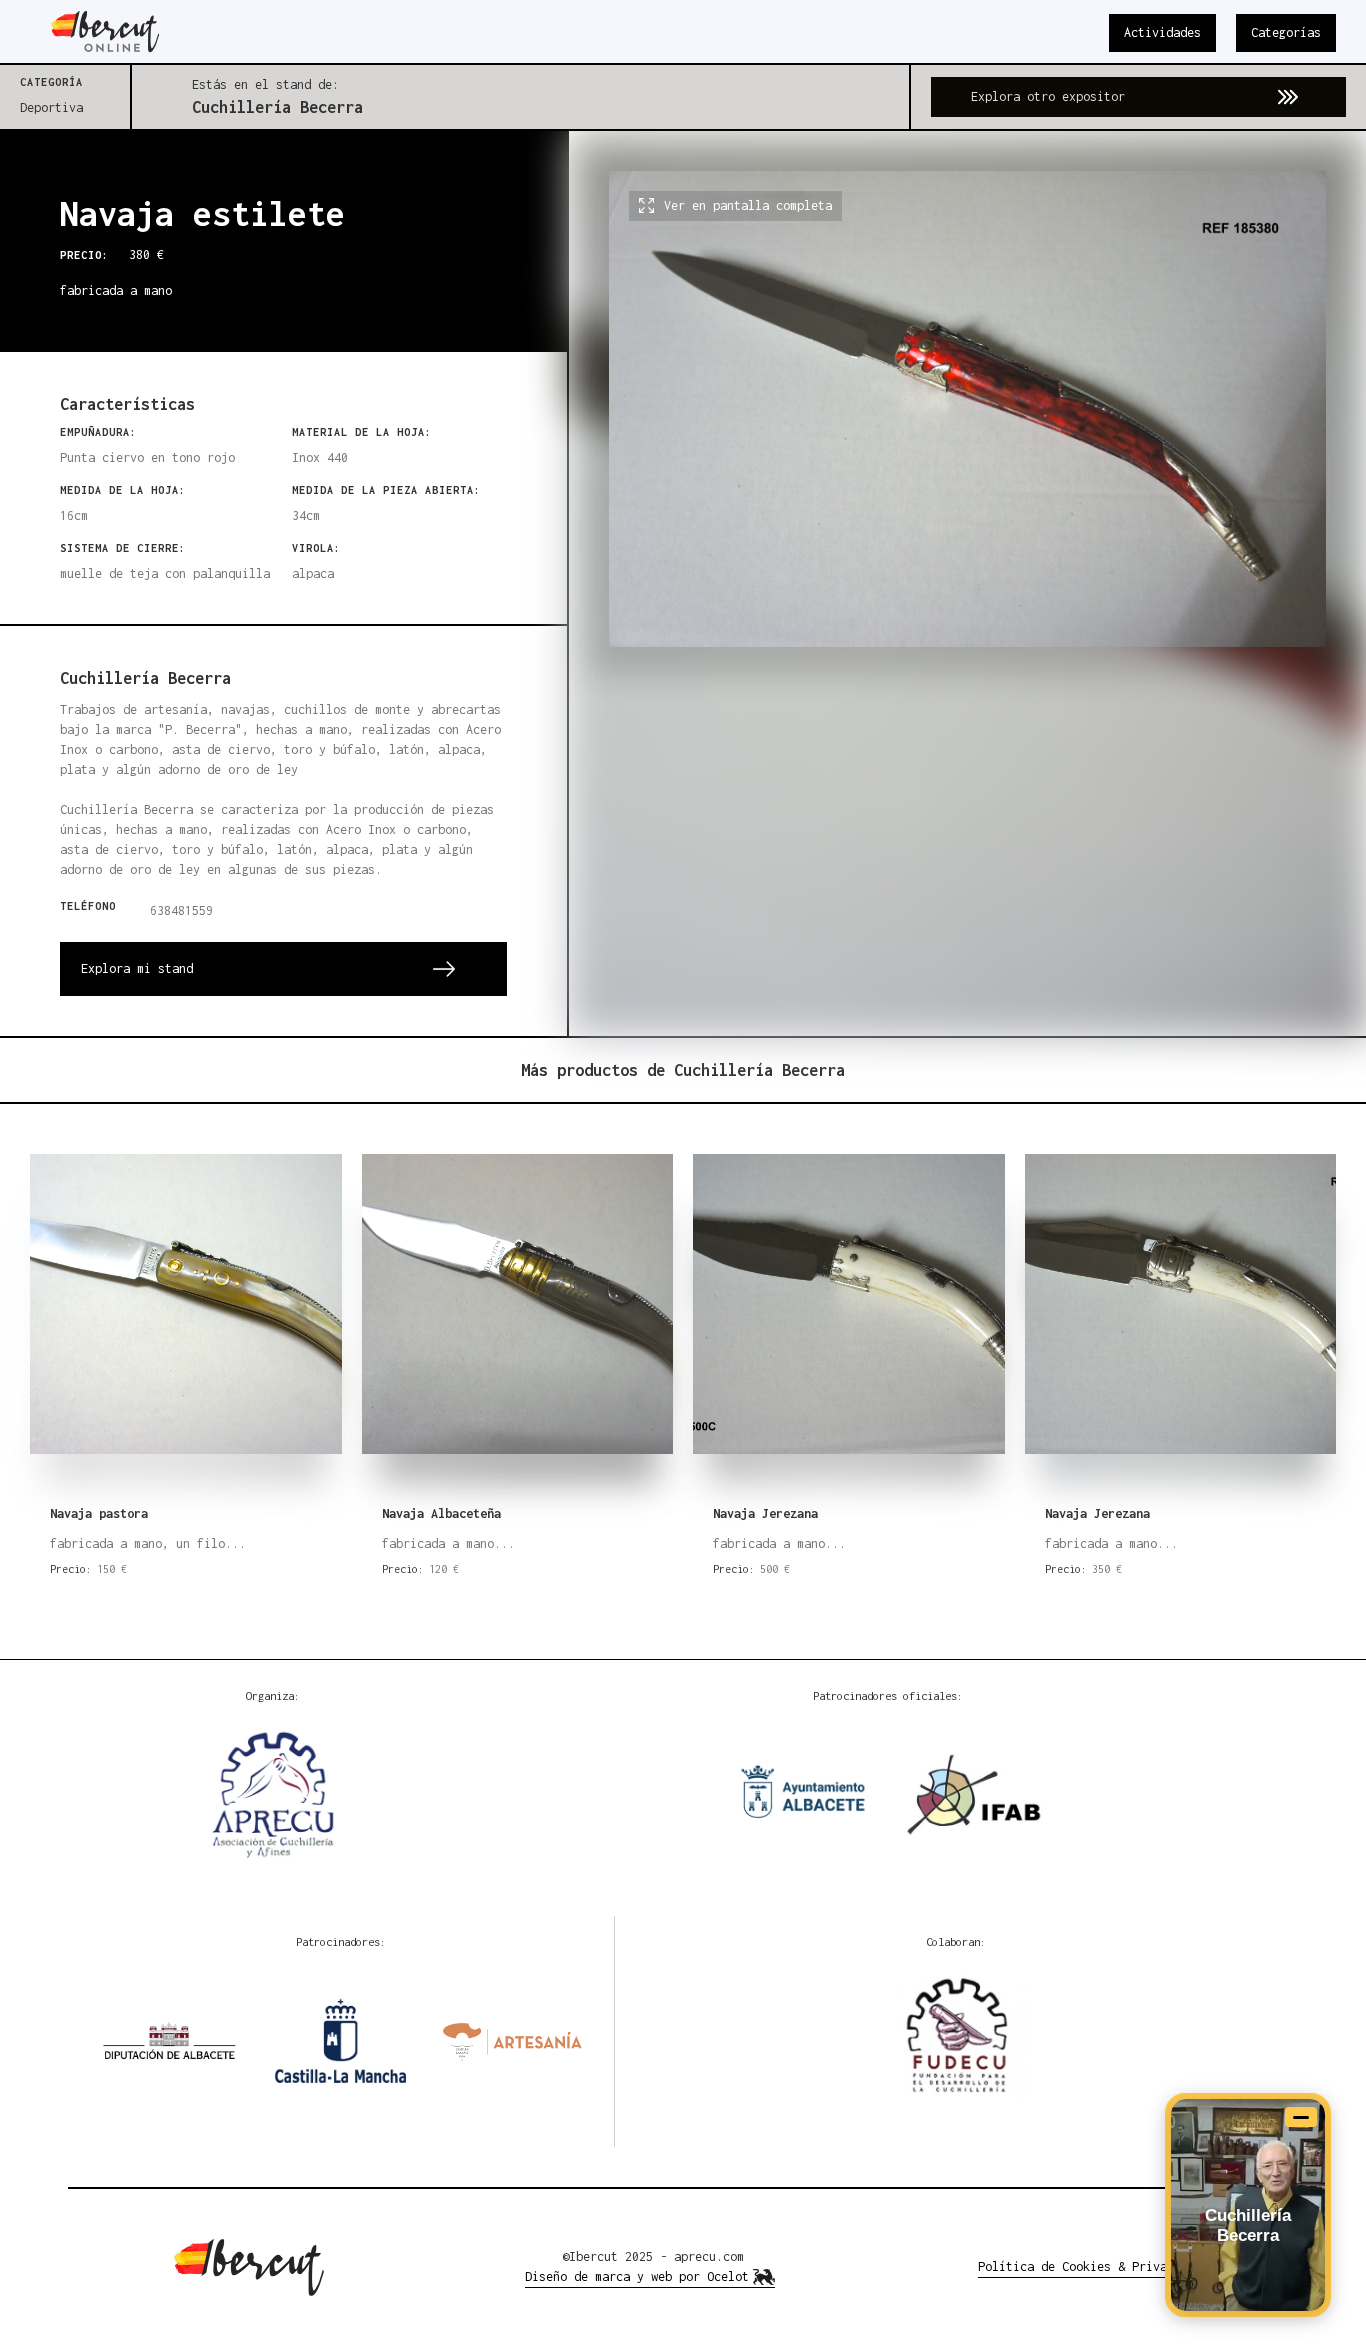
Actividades (1162, 32)
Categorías (1286, 32)
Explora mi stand (137, 968)
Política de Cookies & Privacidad (1090, 2266)
